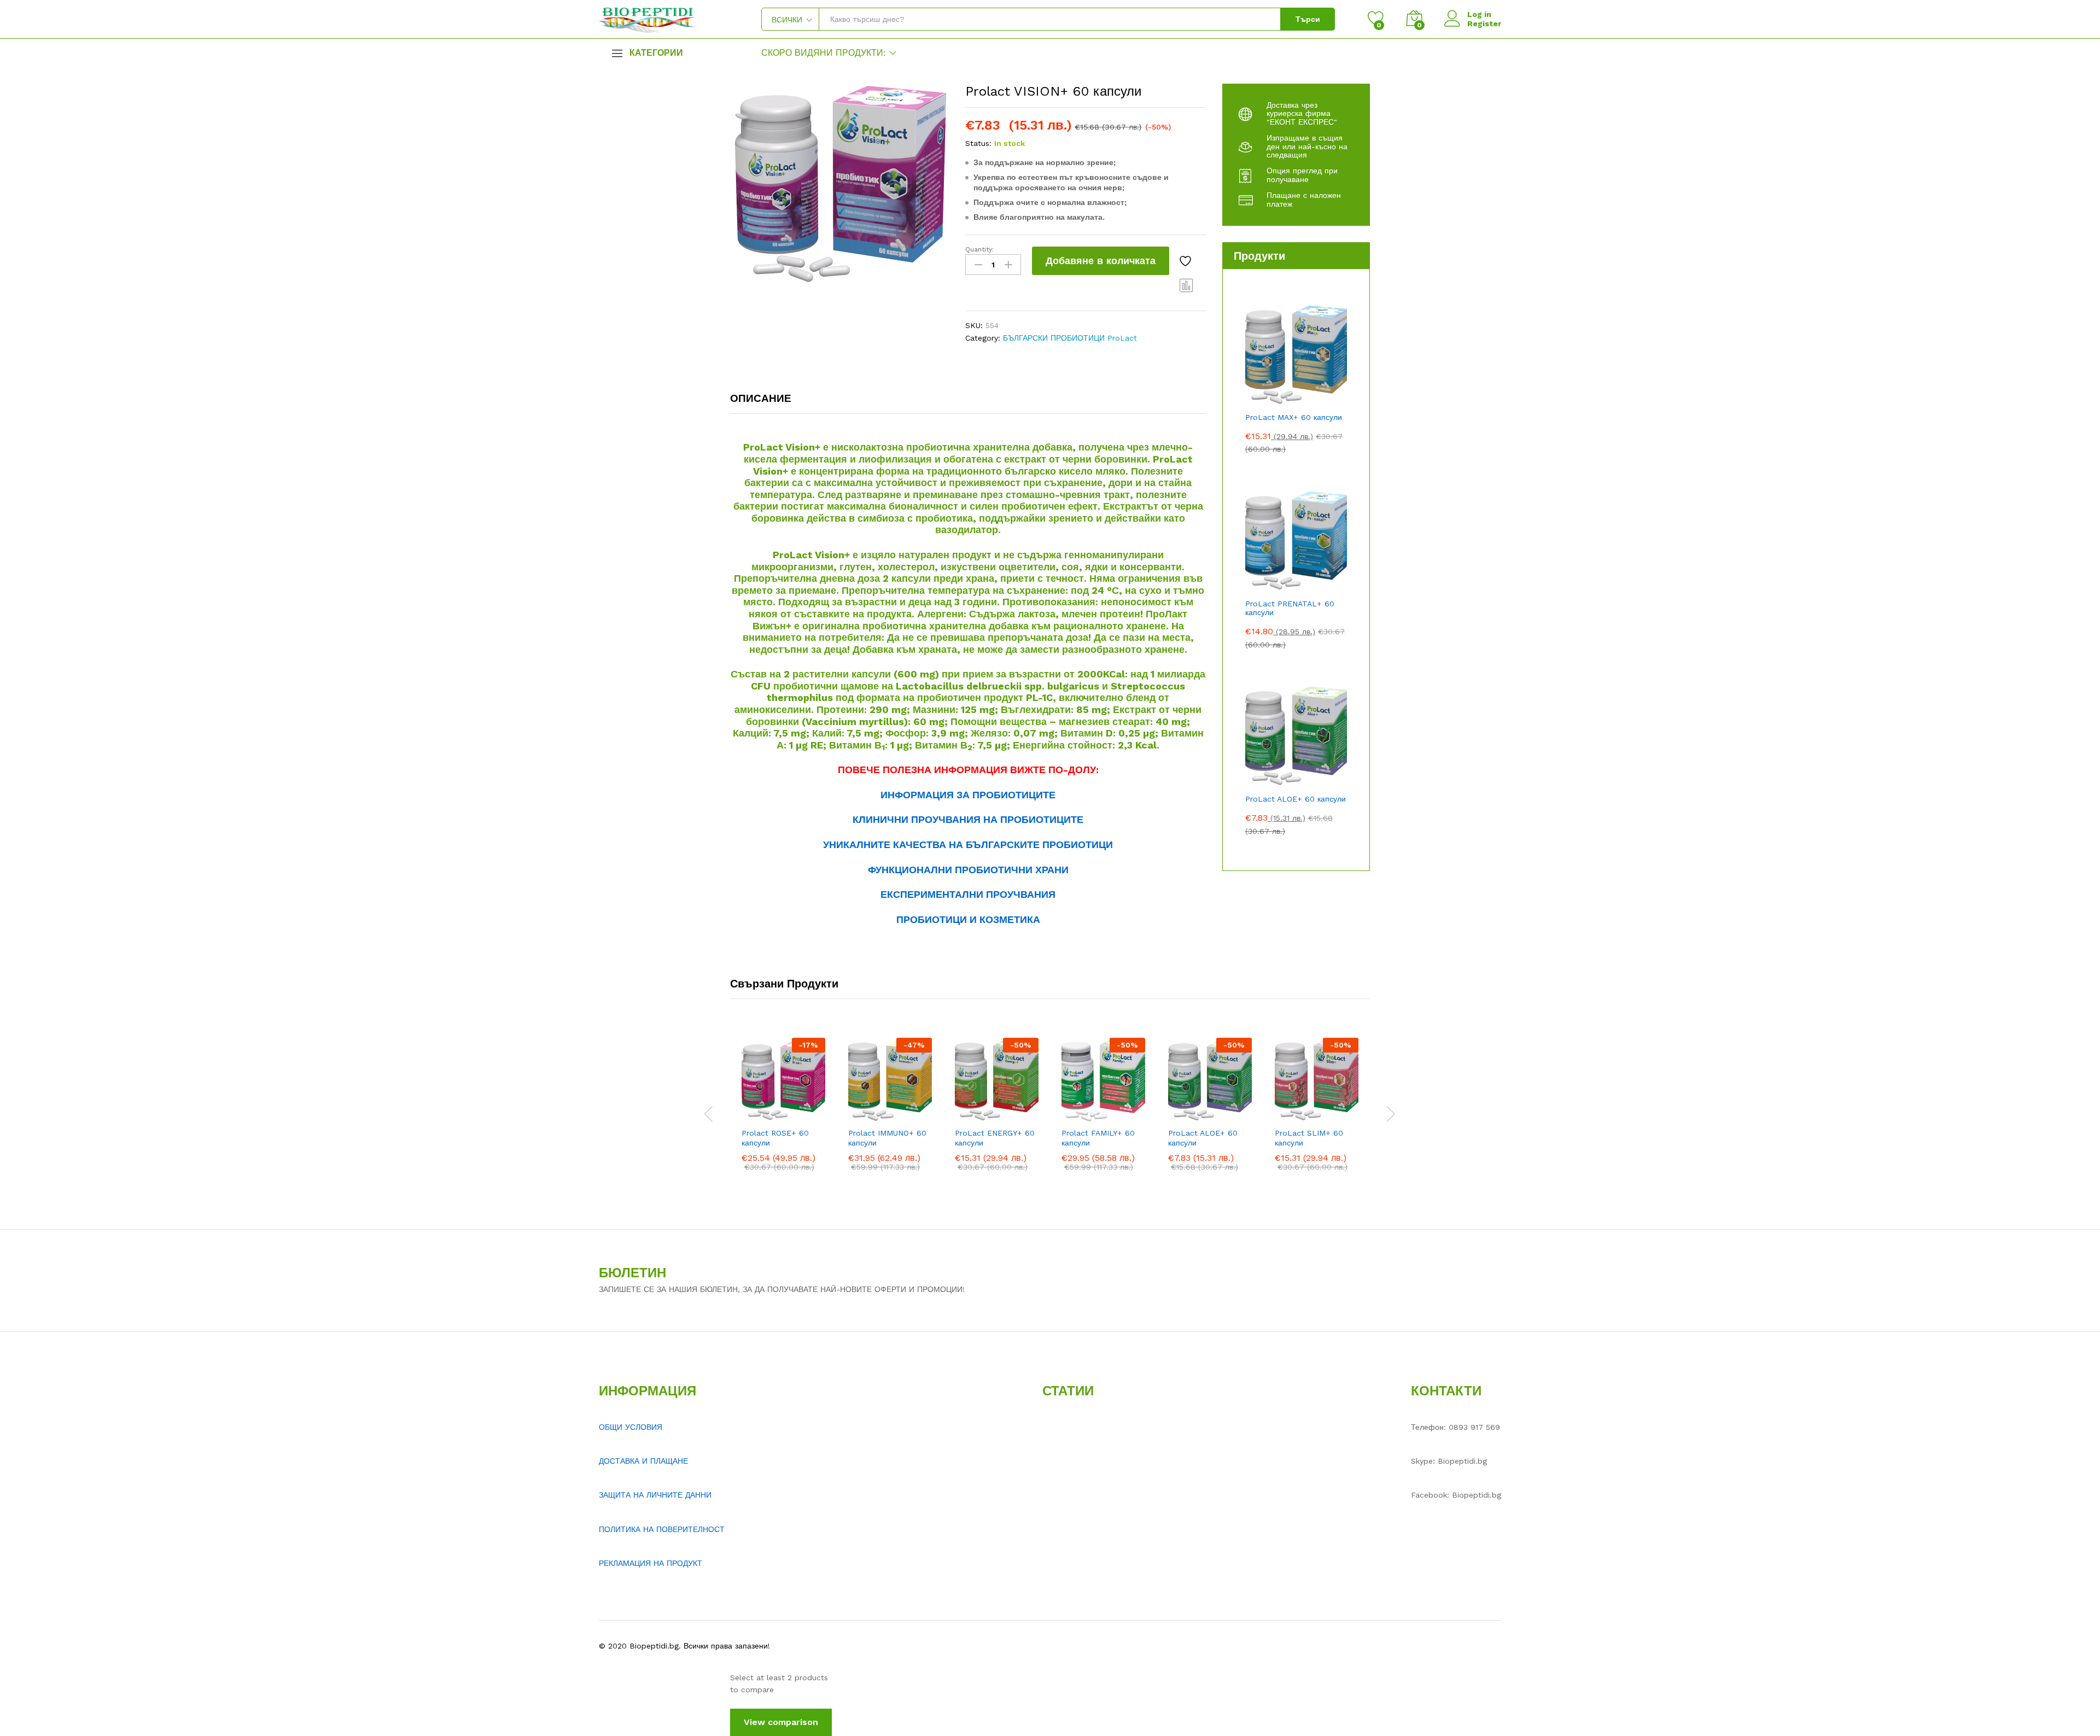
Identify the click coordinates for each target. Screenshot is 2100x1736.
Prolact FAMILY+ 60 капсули (1098, 1138)
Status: (978, 143)
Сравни (1187, 285)
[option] (783, 1112)
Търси (1308, 19)
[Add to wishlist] (1187, 261)
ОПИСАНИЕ (761, 398)
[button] (748, 1115)
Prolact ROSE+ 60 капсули (775, 1138)
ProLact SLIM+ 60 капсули (1309, 1138)
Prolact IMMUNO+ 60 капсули (887, 1138)
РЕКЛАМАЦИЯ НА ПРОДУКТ (651, 1563)
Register (1484, 24)
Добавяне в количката (1101, 261)
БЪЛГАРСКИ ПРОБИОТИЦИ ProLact (1070, 338)
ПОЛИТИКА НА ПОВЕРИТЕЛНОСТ (662, 1529)
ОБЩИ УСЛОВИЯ (631, 1427)
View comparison (781, 1722)
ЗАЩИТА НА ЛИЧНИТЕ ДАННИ (655, 1495)
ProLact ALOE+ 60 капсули (1203, 1138)
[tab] (766, 403)
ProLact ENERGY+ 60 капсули (995, 1138)
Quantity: (979, 249)
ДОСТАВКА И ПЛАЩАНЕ (643, 1461)
